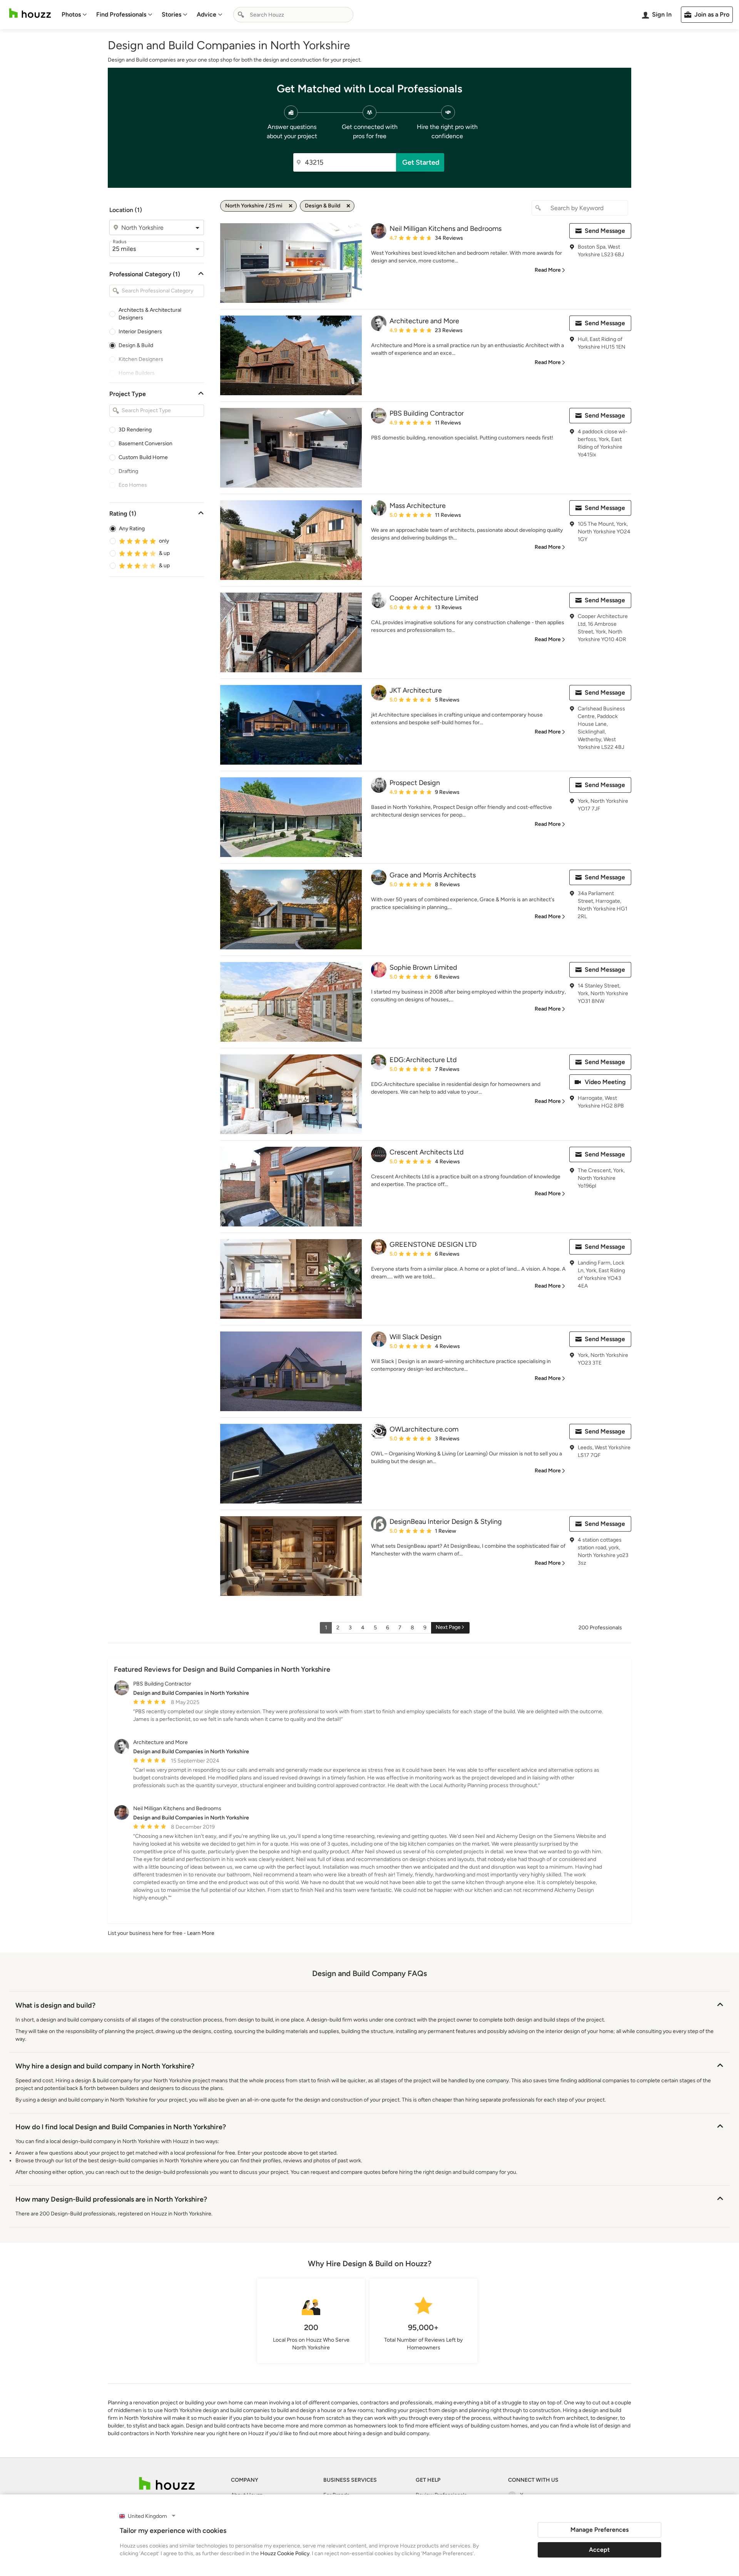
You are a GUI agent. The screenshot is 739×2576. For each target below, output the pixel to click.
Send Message (605, 231)
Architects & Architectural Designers (150, 314)
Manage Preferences (599, 2530)
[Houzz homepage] (30, 13)
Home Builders (137, 373)
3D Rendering (135, 430)
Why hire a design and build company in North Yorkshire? (105, 2066)
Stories (171, 14)
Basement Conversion (145, 444)
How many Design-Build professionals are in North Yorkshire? (111, 2199)
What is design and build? (55, 2005)
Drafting (128, 471)
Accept (599, 2550)
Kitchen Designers (141, 359)
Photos (71, 14)
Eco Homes (133, 485)
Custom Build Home (143, 457)
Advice (206, 14)
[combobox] (293, 15)
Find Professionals (121, 14)
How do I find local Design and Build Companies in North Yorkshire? (121, 2127)
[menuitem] (74, 15)
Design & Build (136, 345)
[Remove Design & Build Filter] (348, 206)
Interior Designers (140, 332)
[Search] (241, 15)
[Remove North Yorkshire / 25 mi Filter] (291, 206)
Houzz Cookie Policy (285, 2553)
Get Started (421, 162)
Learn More (201, 1933)
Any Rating (132, 529)
